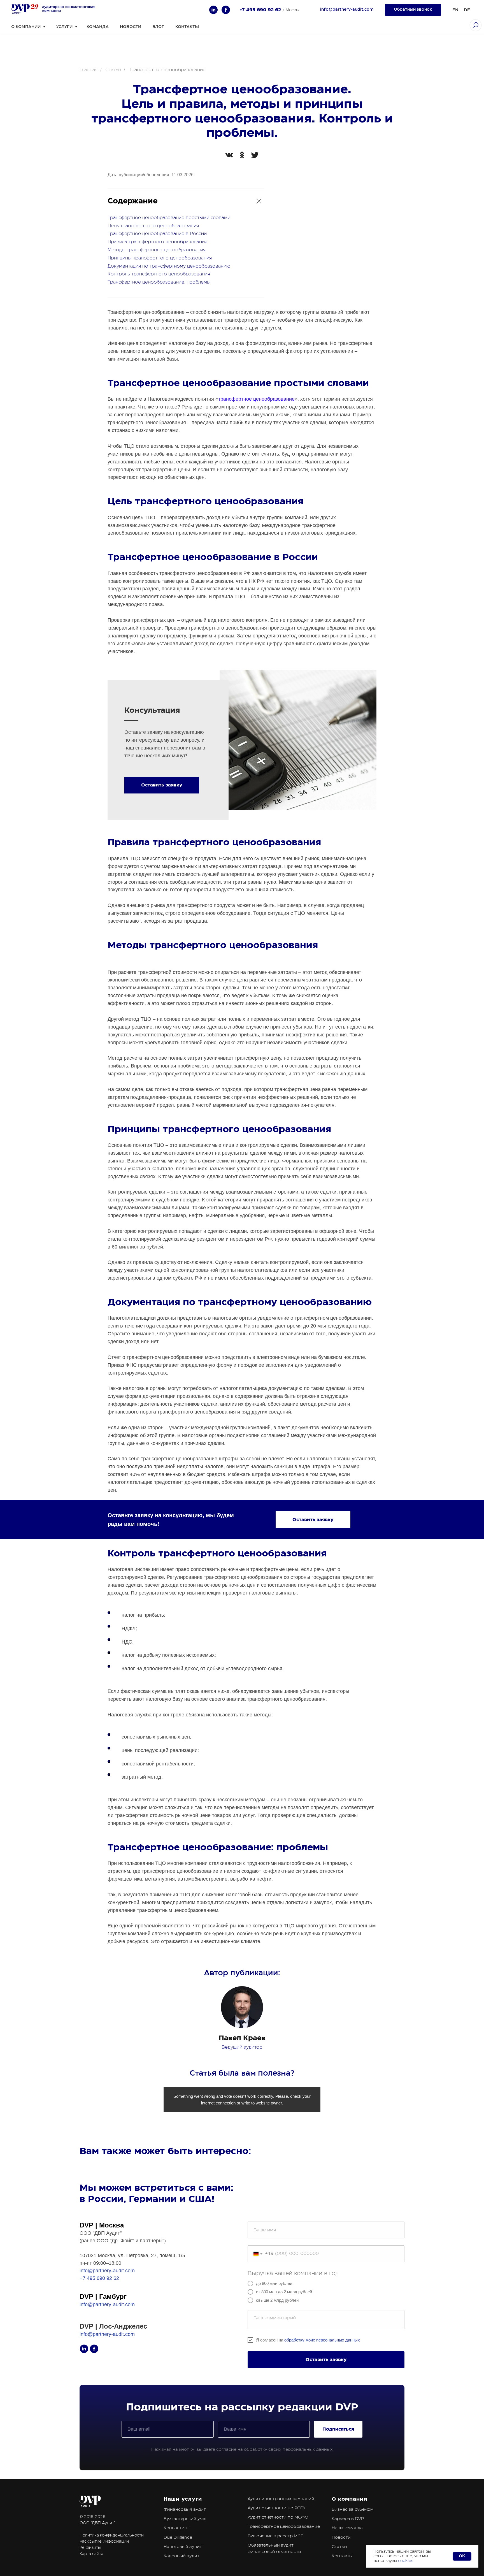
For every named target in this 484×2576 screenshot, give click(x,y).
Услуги (65, 27)
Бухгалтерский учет (185, 2519)
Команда (98, 27)
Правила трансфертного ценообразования (157, 242)
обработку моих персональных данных (322, 2340)
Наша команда (347, 2528)
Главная (89, 70)
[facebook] (226, 10)
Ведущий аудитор (242, 2047)
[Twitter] (255, 155)
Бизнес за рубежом (352, 2509)
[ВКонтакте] (229, 155)
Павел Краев (242, 2038)
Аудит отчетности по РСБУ (277, 2508)
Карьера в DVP (348, 2519)
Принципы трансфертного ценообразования (160, 258)
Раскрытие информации (104, 2542)
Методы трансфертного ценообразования (157, 250)
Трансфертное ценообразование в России (157, 234)
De (467, 10)
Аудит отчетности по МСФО (278, 2517)
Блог (158, 27)
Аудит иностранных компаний (281, 2499)
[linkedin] (213, 10)
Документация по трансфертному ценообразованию (169, 266)
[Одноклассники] (242, 155)
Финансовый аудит (185, 2509)
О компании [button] (26, 27)
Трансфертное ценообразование (284, 2527)
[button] (413, 10)
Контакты (187, 27)
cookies (406, 2561)
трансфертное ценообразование (256, 399)
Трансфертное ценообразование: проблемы (159, 282)
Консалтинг (176, 2528)
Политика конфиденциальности (112, 2535)
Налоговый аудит (183, 2547)
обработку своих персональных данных (288, 2449)
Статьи (113, 70)
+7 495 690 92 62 (260, 10)
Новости (131, 27)
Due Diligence (178, 2537)
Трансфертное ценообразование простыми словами (169, 218)
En (455, 10)
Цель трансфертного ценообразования (153, 226)
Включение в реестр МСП (276, 2536)
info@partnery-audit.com (107, 2271)
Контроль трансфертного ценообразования (159, 274)
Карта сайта (91, 2554)
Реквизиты (90, 2548)
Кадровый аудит (182, 2556)
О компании (349, 2499)
